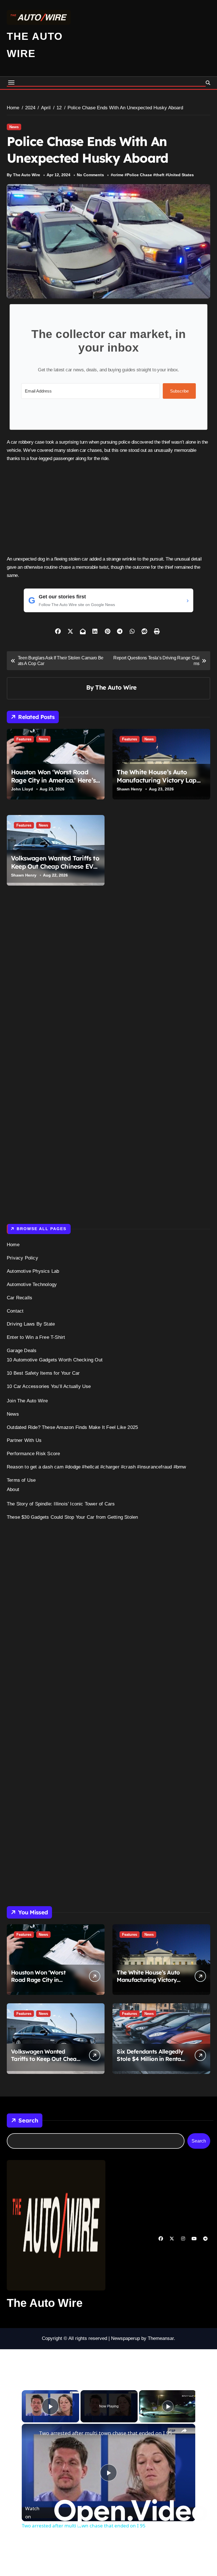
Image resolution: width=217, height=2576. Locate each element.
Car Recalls (19, 1298)
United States (181, 175)
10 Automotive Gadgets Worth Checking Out (55, 1360)
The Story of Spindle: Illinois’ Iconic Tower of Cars (61, 1504)
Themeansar (161, 2338)
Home (13, 1245)
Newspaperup (125, 2338)
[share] (184, 2431)
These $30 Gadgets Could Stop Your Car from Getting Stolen (72, 1517)
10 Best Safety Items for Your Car (43, 1373)
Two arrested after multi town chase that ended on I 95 (106, 2433)
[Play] (168, 2406)
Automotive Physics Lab (33, 1271)
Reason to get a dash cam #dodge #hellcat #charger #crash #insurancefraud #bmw (96, 1467)
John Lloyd (22, 789)
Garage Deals (22, 1351)
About (13, 1489)
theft (160, 175)
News (14, 127)
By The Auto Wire (23, 175)
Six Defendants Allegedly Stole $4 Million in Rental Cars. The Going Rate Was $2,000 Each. (151, 2062)
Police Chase (139, 175)
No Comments (90, 175)
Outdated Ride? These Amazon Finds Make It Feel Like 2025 (72, 1427)
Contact (15, 1311)
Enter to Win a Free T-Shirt (36, 1337)
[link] (31, 2433)
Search (28, 2120)
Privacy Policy (22, 1258)
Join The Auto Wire (27, 1401)
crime (118, 175)
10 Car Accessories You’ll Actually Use (49, 1386)
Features (24, 739)
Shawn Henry (129, 789)
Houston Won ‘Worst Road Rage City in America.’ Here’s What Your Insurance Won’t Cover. (53, 784)
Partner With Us (24, 1440)
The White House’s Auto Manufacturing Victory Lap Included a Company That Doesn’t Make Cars (156, 784)
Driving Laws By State (31, 1324)
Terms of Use (21, 1480)
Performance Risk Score (33, 1454)
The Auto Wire (116, 687)
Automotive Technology (32, 1284)
